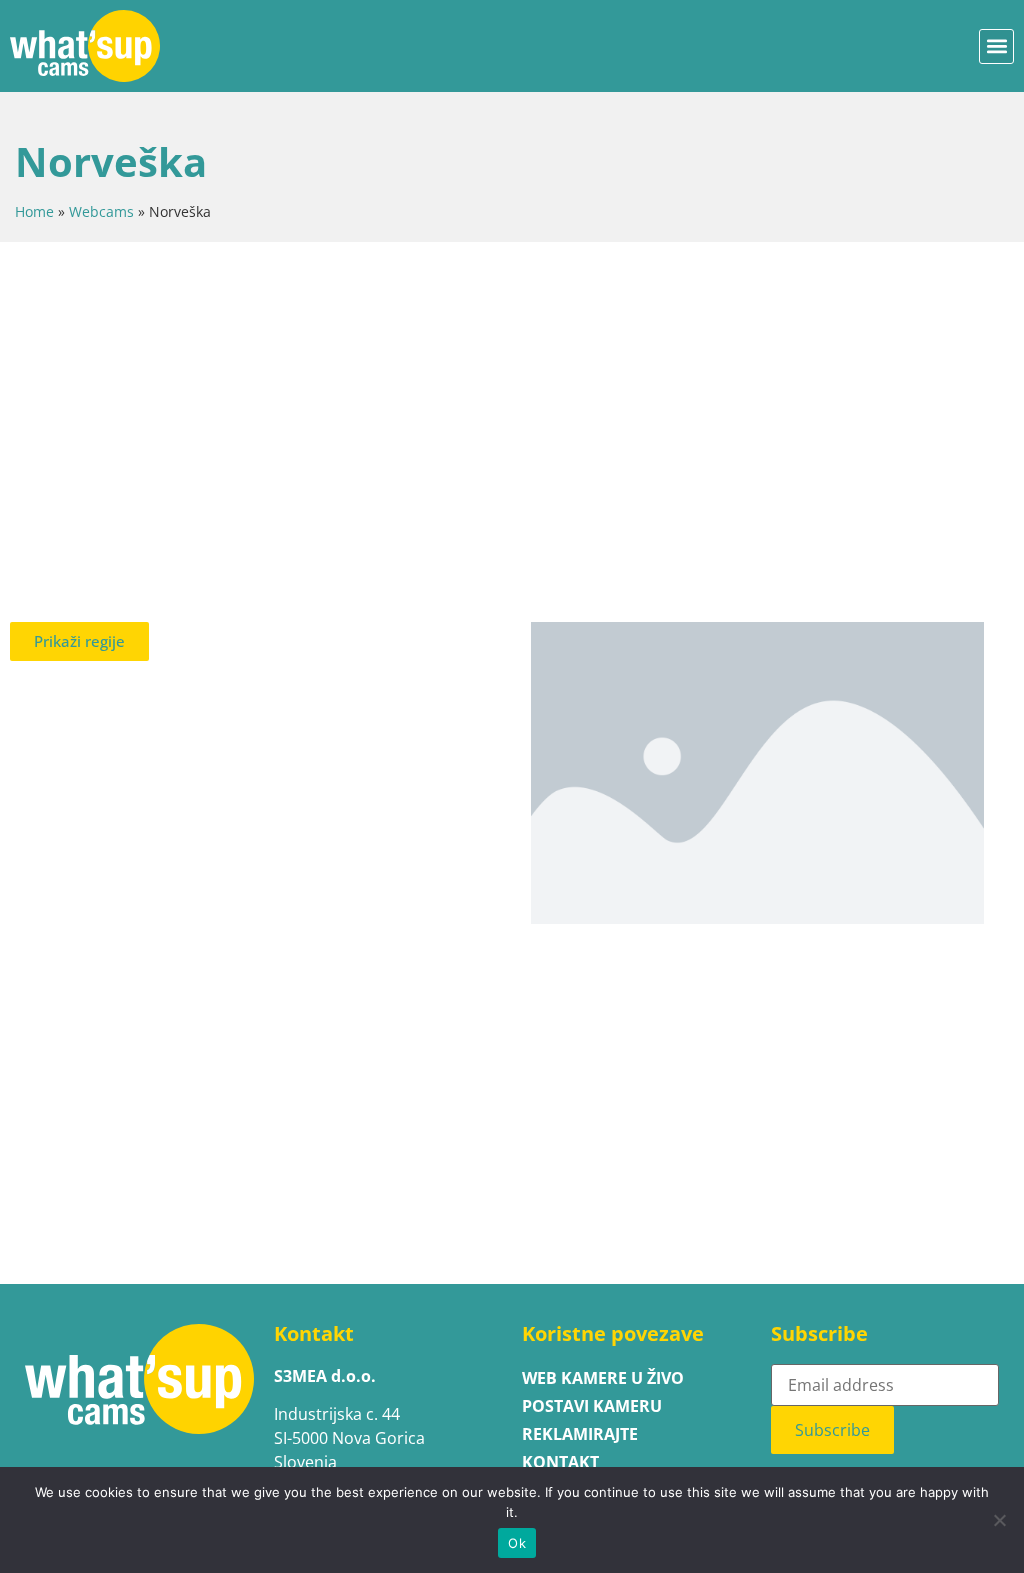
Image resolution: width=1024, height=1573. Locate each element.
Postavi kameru (592, 1406)
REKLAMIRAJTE (580, 1434)
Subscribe (832, 1430)
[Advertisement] (512, 412)
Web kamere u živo (603, 1378)
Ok (517, 1543)
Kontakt (560, 1462)
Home (34, 211)
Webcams (101, 211)
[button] (996, 46)
